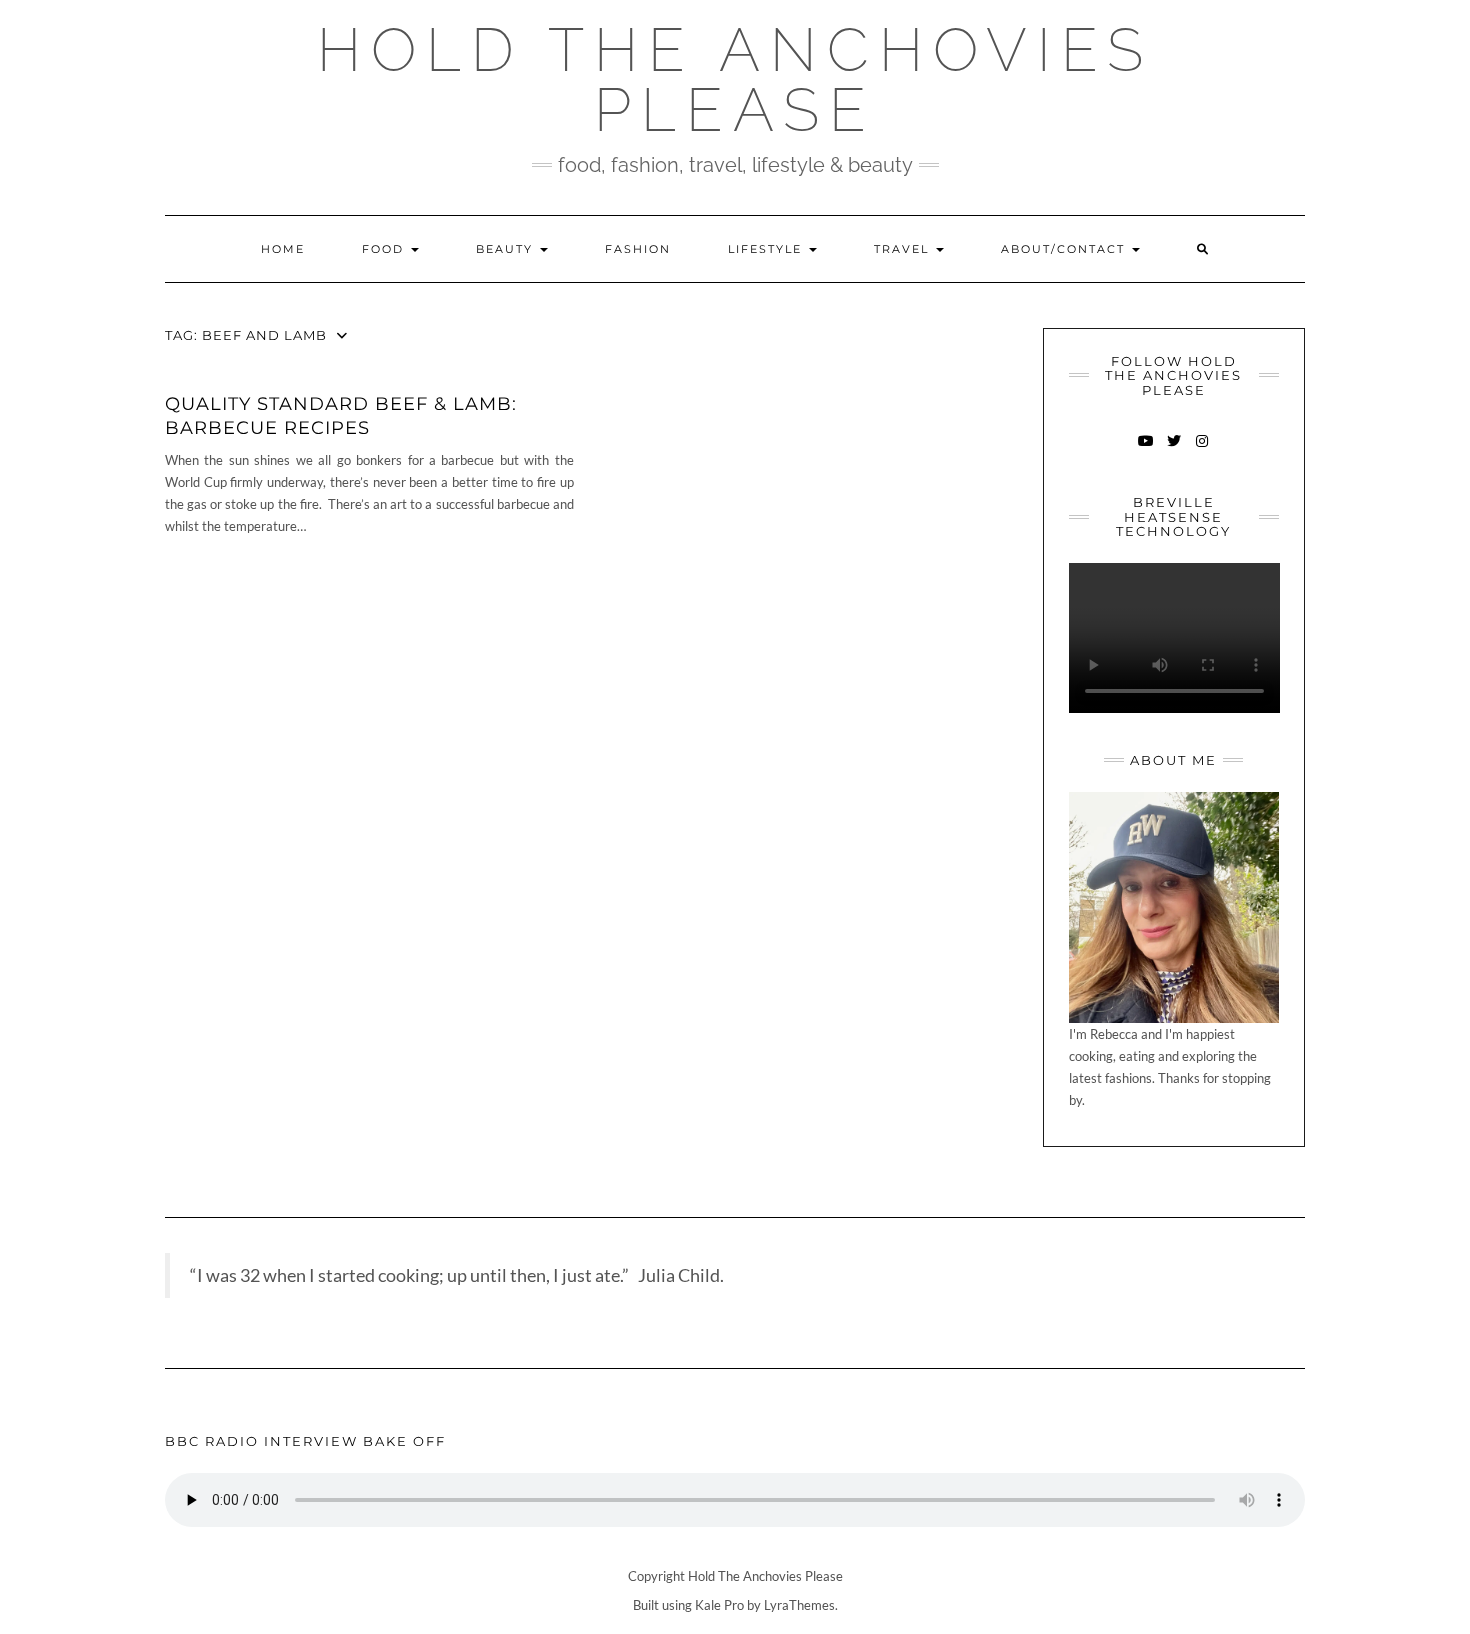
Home (283, 249)
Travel (904, 249)
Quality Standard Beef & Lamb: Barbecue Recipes (341, 415)
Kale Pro (719, 1605)
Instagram (1201, 450)
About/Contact (1065, 249)
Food (385, 249)
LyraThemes (799, 1605)
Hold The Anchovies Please (735, 80)
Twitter (1173, 450)
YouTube (1145, 450)
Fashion (638, 249)
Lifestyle (767, 249)
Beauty (507, 249)
